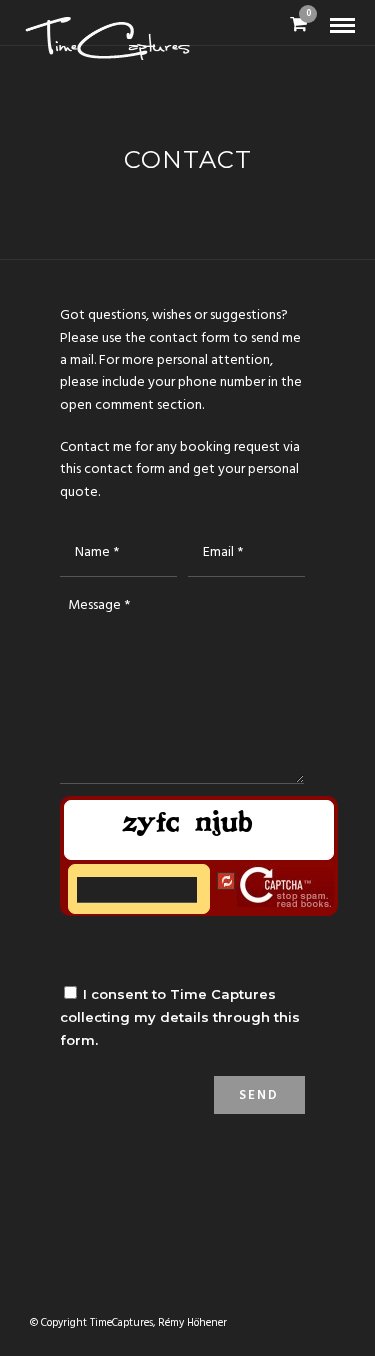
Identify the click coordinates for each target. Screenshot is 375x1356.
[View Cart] (298, 26)
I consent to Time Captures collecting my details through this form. (180, 1017)
